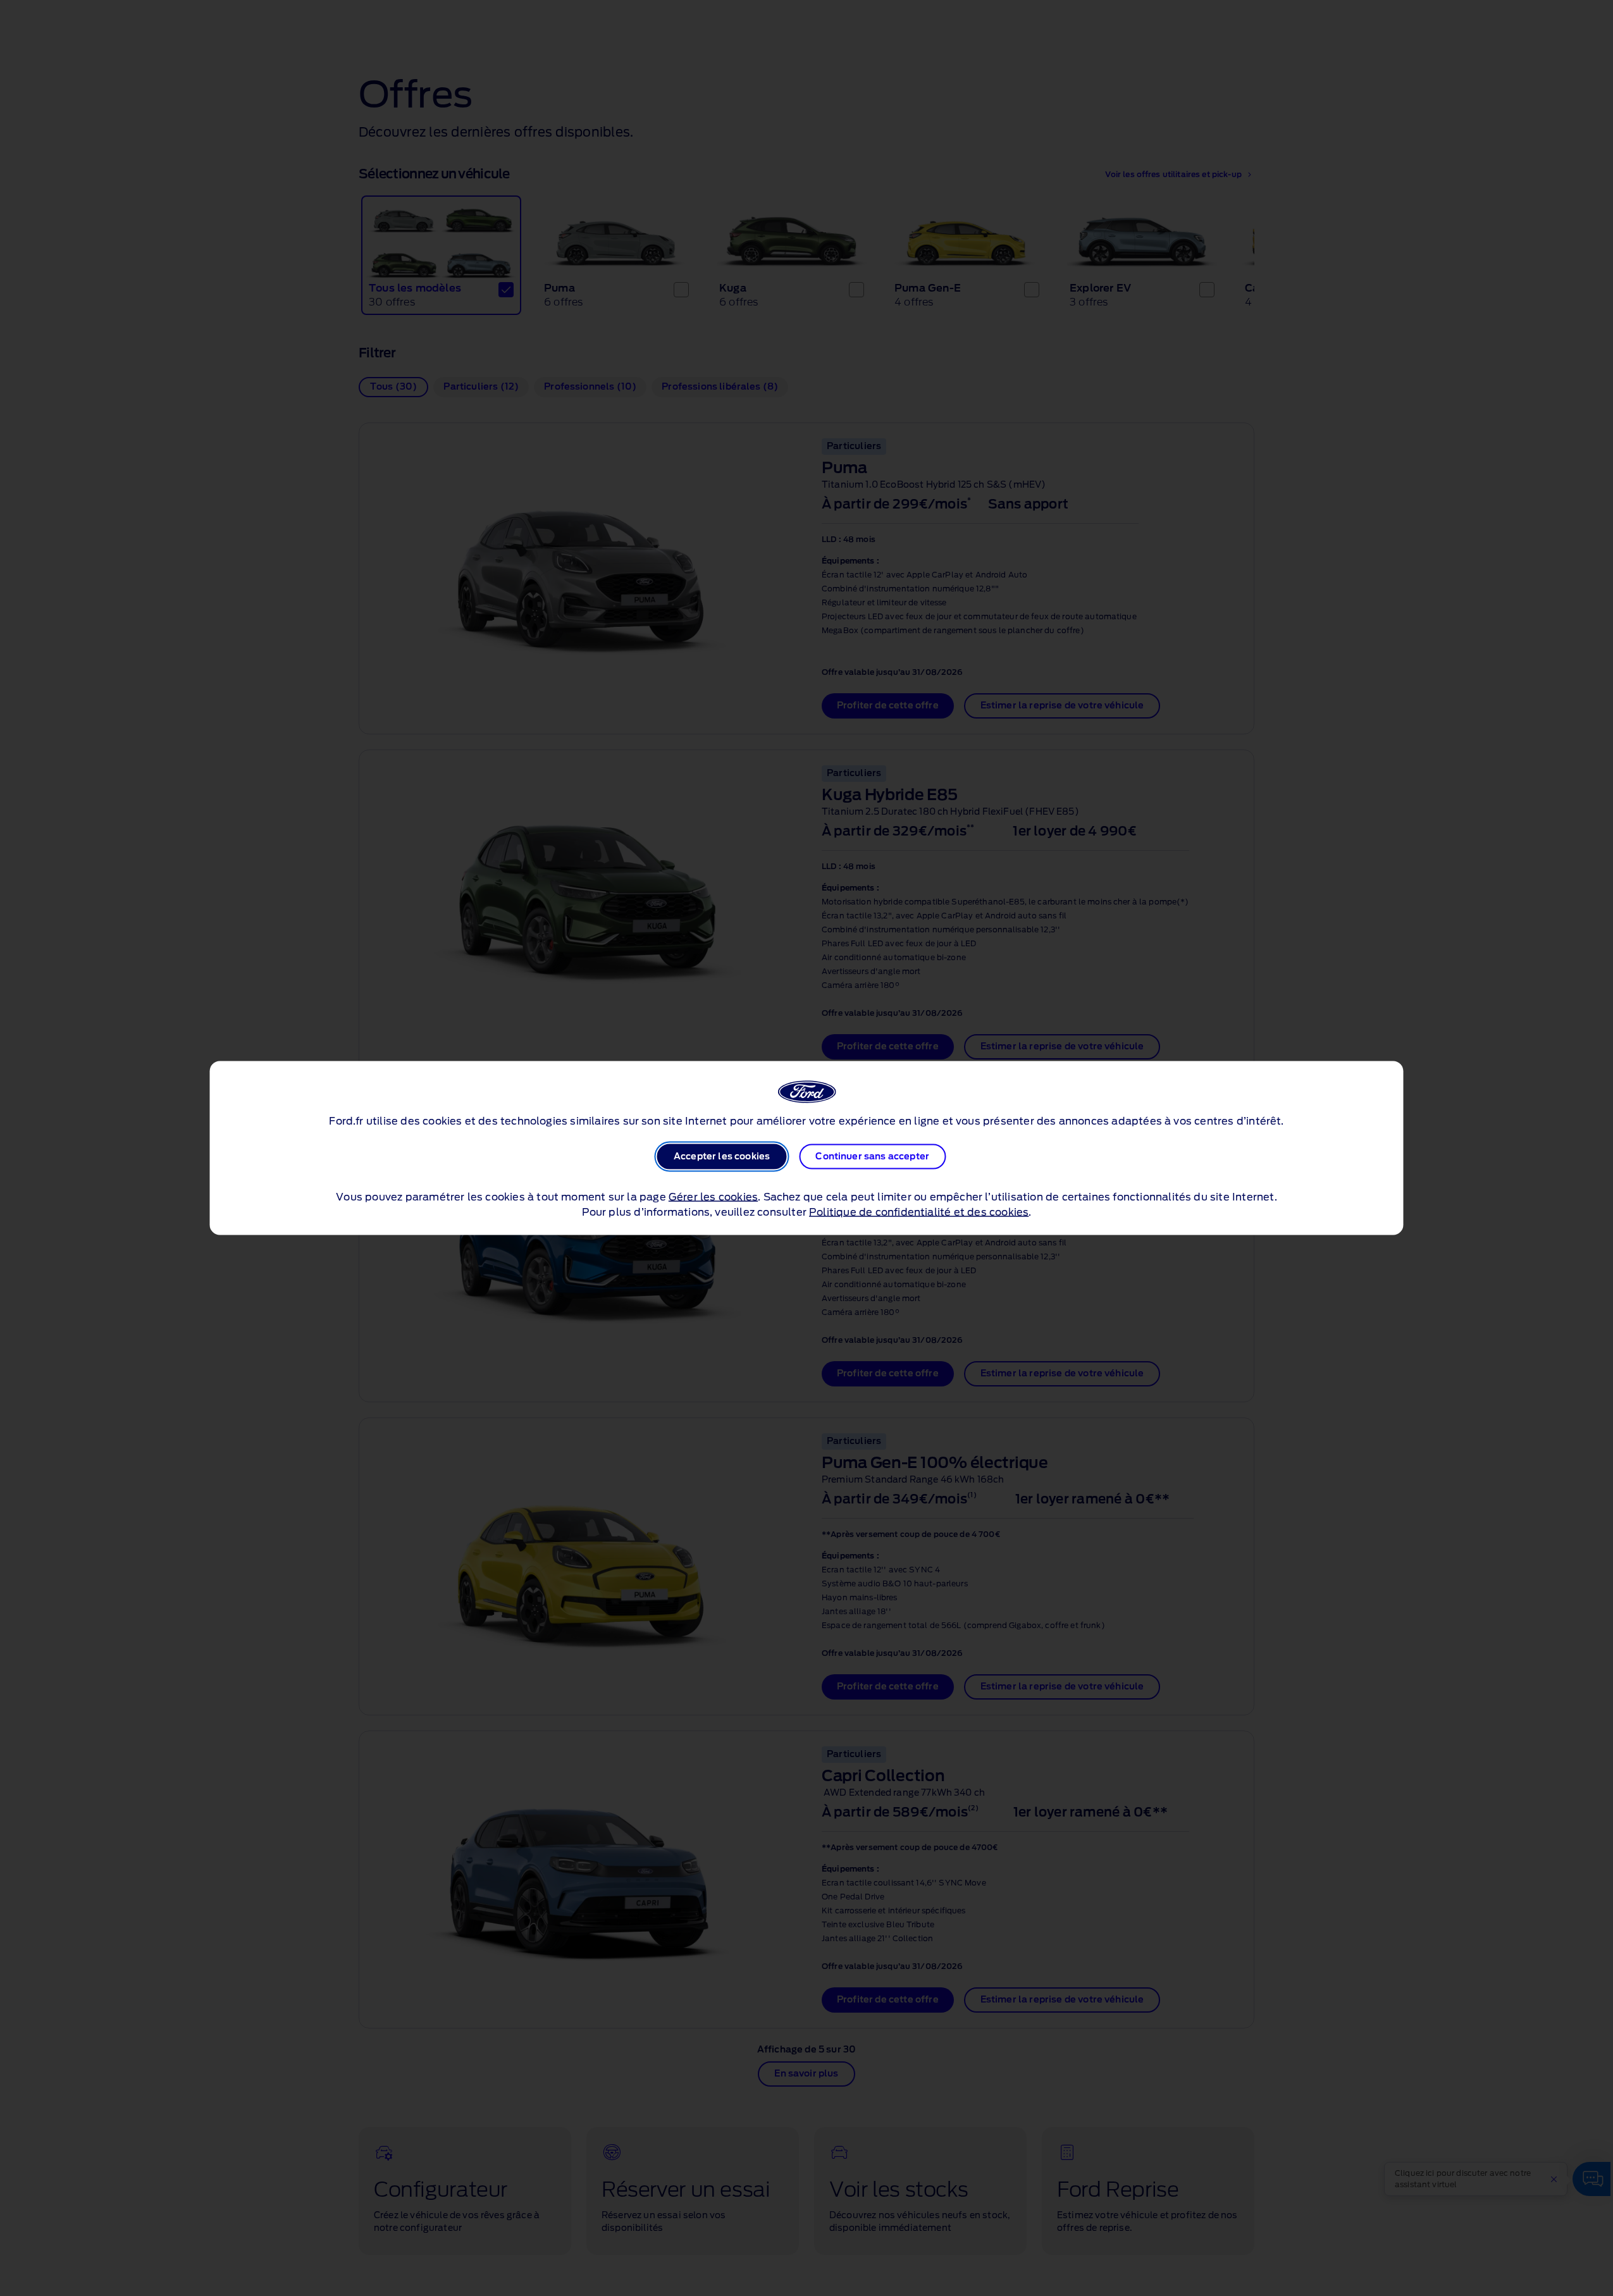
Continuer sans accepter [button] (872, 1157)
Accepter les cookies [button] (722, 1157)
